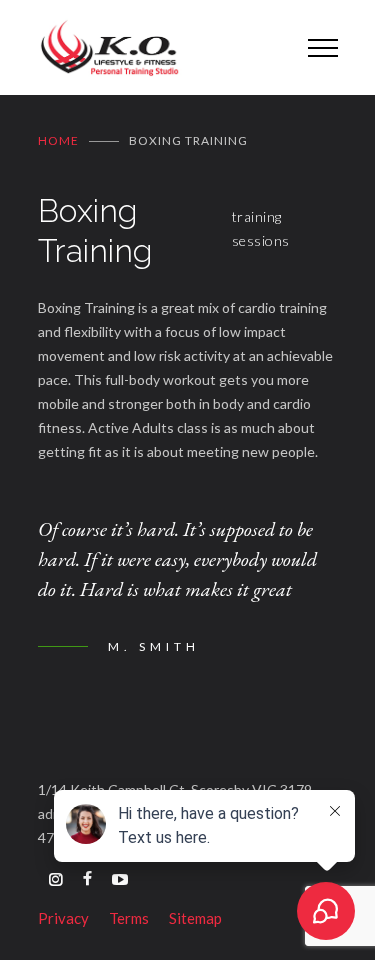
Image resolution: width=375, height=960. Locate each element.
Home (58, 140)
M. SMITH (154, 646)
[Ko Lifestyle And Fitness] (158, 47)
